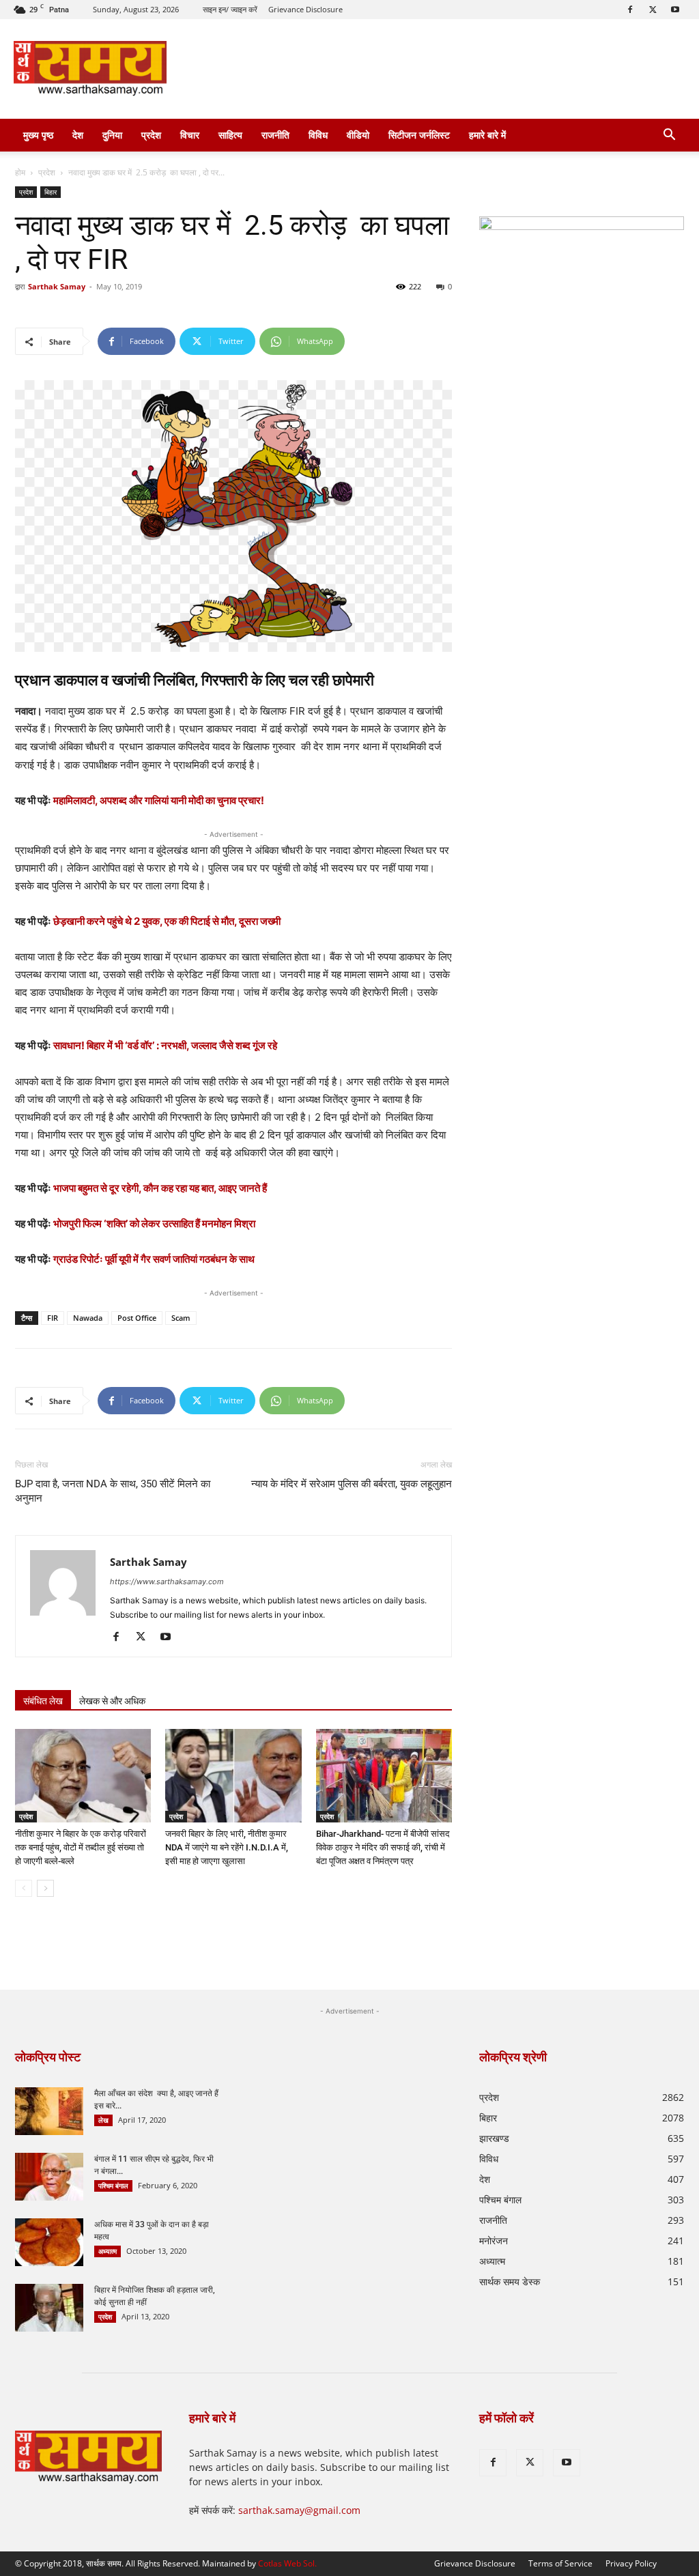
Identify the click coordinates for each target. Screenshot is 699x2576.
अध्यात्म (108, 2251)
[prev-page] (24, 1888)
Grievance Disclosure (305, 9)
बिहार (51, 192)
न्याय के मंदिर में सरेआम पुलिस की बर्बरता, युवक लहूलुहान (352, 1484)
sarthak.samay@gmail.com (299, 2510)
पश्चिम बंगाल (113, 2186)
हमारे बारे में (487, 135)
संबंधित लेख (43, 1701)
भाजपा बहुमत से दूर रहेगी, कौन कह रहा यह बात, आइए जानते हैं (160, 1188)
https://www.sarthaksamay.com (167, 1582)
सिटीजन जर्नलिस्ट (419, 135)
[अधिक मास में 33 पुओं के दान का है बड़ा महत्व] (49, 2242)
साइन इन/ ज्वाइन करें (230, 9)
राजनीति (275, 135)
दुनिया (112, 135)
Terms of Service (560, 2563)
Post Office (137, 1318)
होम (20, 172)
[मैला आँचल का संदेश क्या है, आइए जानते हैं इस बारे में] (49, 2111)
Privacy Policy (631, 2563)
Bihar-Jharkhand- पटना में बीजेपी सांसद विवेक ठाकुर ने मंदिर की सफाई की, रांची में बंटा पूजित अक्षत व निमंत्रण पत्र (383, 1847)
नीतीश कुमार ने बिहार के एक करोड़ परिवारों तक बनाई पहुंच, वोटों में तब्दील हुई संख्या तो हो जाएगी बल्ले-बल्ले (81, 1847)
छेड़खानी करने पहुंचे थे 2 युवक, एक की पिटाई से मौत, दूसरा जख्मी (167, 921)
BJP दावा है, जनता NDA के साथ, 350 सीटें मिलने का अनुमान (113, 1491)
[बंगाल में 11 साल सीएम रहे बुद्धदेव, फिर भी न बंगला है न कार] (49, 2177)
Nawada (88, 1318)
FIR (53, 1318)
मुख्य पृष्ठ (38, 135)
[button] (669, 136)
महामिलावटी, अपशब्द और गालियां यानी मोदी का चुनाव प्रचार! (159, 800)
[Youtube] (675, 10)
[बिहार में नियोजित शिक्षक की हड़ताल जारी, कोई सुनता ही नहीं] (49, 2308)
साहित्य (230, 135)
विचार (190, 135)
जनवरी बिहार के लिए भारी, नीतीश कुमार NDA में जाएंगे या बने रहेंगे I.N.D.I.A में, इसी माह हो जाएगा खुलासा (227, 1847)
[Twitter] (653, 10)
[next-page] (45, 1888)
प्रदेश (151, 135)
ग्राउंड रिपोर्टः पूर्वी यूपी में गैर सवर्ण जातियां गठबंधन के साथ (154, 1259)
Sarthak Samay (57, 286)
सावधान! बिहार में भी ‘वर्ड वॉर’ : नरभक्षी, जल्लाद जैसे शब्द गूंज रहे (165, 1045)
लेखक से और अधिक (112, 1701)
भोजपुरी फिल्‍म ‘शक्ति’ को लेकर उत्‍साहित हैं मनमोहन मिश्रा (154, 1223)
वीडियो (358, 135)
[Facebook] (630, 10)
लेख (103, 2120)
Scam (181, 1318)
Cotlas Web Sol (286, 2563)
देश (78, 135)
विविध (318, 135)
